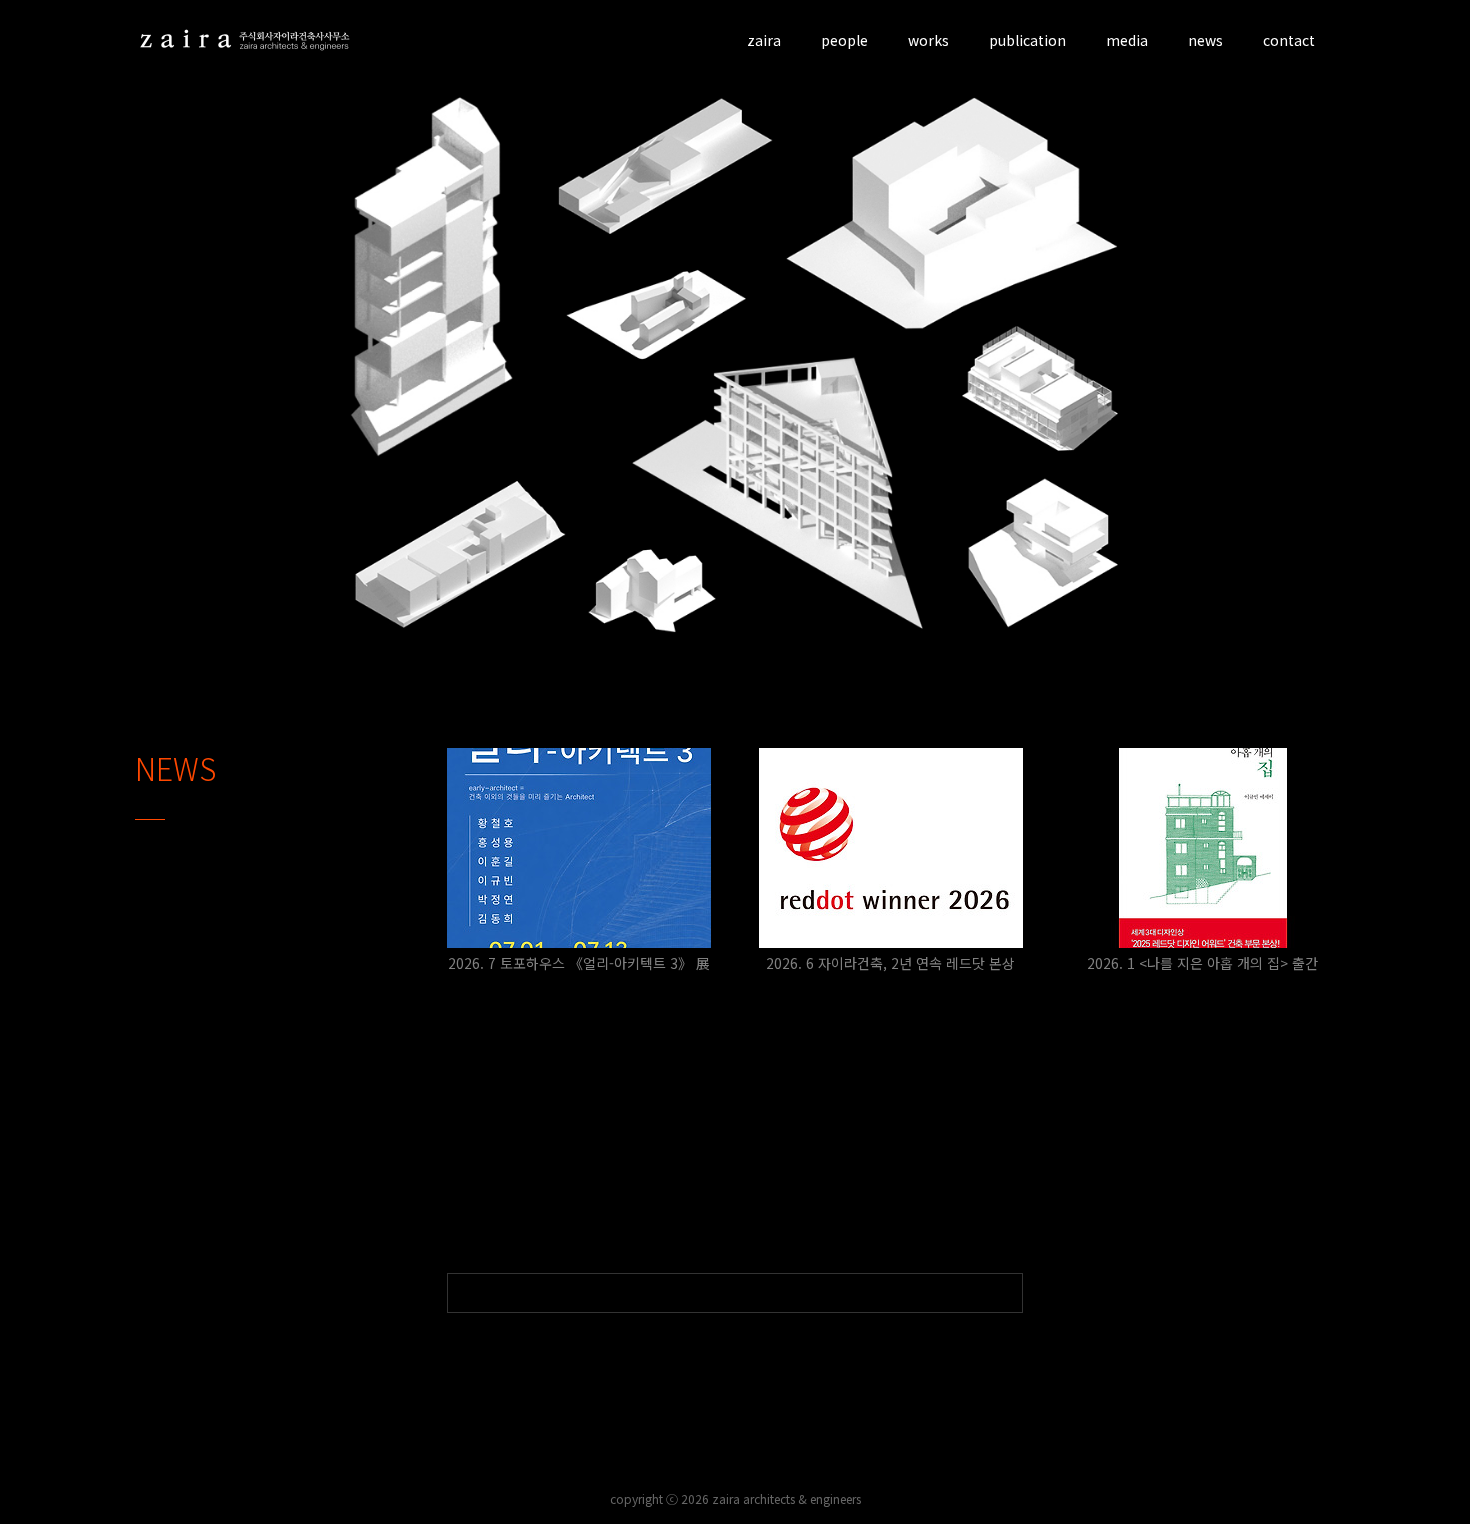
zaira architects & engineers (786, 1498)
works (928, 40)
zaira (764, 40)
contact (1289, 40)
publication (1027, 40)
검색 (1003, 1293)
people (844, 40)
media (1127, 40)
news (1205, 40)
